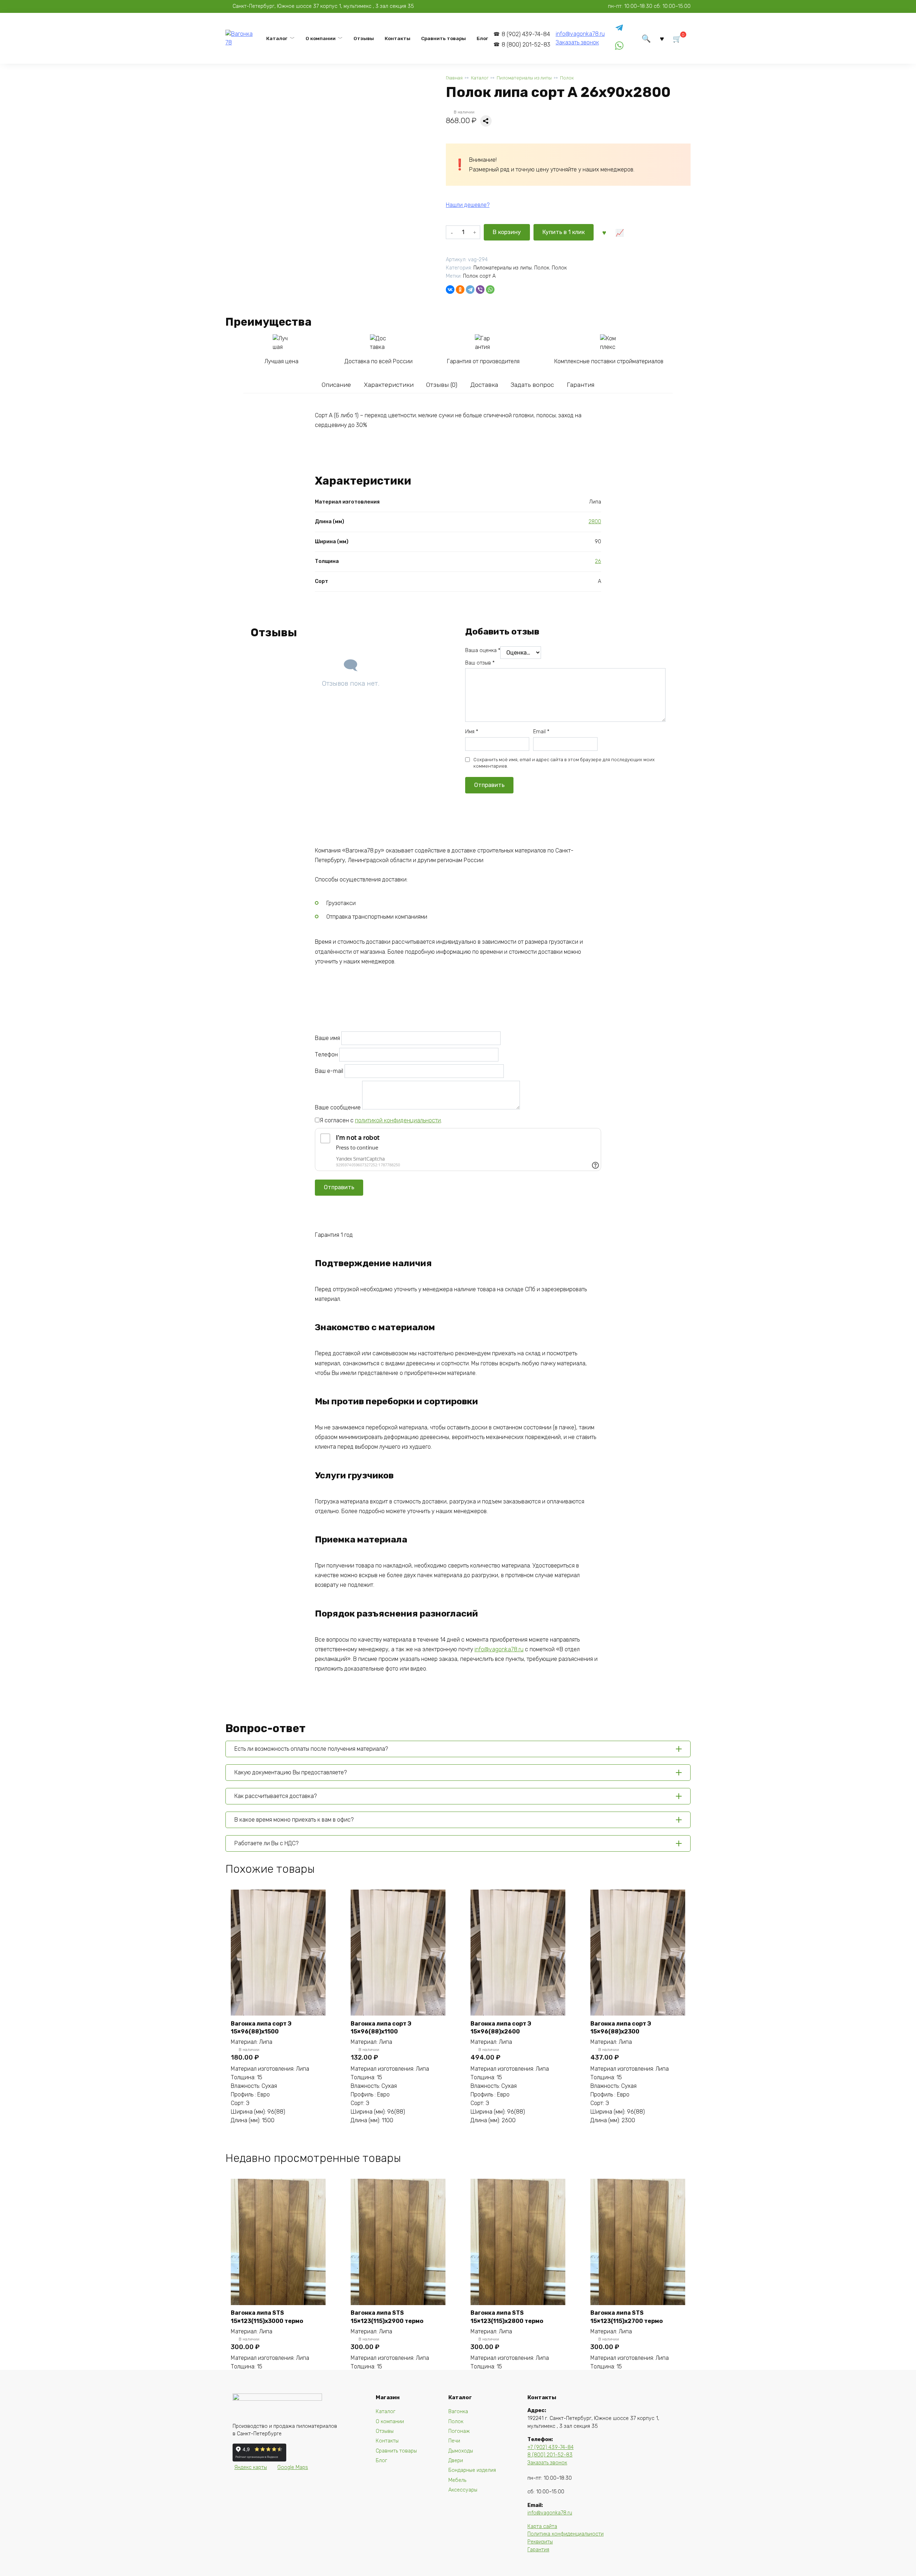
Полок (567, 78)
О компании (321, 38)
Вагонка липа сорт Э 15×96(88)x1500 (261, 2028)
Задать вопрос (532, 385)
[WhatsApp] (490, 290)
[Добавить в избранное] (604, 232)
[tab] (336, 385)
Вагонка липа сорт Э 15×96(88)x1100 (381, 2028)
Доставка (484, 385)
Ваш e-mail (330, 1071)
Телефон (327, 1054)
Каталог (277, 38)
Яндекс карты (251, 2467)
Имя (472, 732)
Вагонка (458, 2412)
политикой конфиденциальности (398, 1120)
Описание (336, 385)
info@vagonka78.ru (580, 34)
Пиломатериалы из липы (524, 78)
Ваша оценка (483, 650)
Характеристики (389, 385)
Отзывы (364, 38)
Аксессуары (463, 2490)
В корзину (507, 232)
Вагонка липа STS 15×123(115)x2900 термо (387, 2317)
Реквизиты (540, 2542)
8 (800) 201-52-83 (526, 45)
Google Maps (293, 2467)
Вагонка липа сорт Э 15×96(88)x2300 (621, 2028)
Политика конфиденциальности (566, 2534)
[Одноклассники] (460, 290)
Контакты (398, 38)
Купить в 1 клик (564, 232)
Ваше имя (328, 1038)
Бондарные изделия (472, 2470)
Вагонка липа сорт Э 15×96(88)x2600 (501, 2028)
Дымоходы (461, 2451)
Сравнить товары (444, 38)
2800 (595, 522)
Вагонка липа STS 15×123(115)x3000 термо (267, 2317)
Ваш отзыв (480, 663)
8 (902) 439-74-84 (526, 34)
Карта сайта (542, 2526)
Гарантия (581, 385)
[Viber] (480, 290)
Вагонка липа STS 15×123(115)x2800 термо (507, 2317)
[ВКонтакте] (450, 290)
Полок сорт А (479, 276)
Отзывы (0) (442, 385)
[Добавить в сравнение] (619, 232)
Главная (454, 78)
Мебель (457, 2480)
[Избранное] (662, 38)
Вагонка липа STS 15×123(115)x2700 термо (627, 2317)
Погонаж (459, 2431)
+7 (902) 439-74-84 (550, 2447)
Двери (456, 2461)
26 (598, 561)
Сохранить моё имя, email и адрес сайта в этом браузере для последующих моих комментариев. (564, 763)
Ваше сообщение (338, 1107)
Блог (482, 38)
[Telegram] (470, 290)
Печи (454, 2441)
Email (541, 732)
